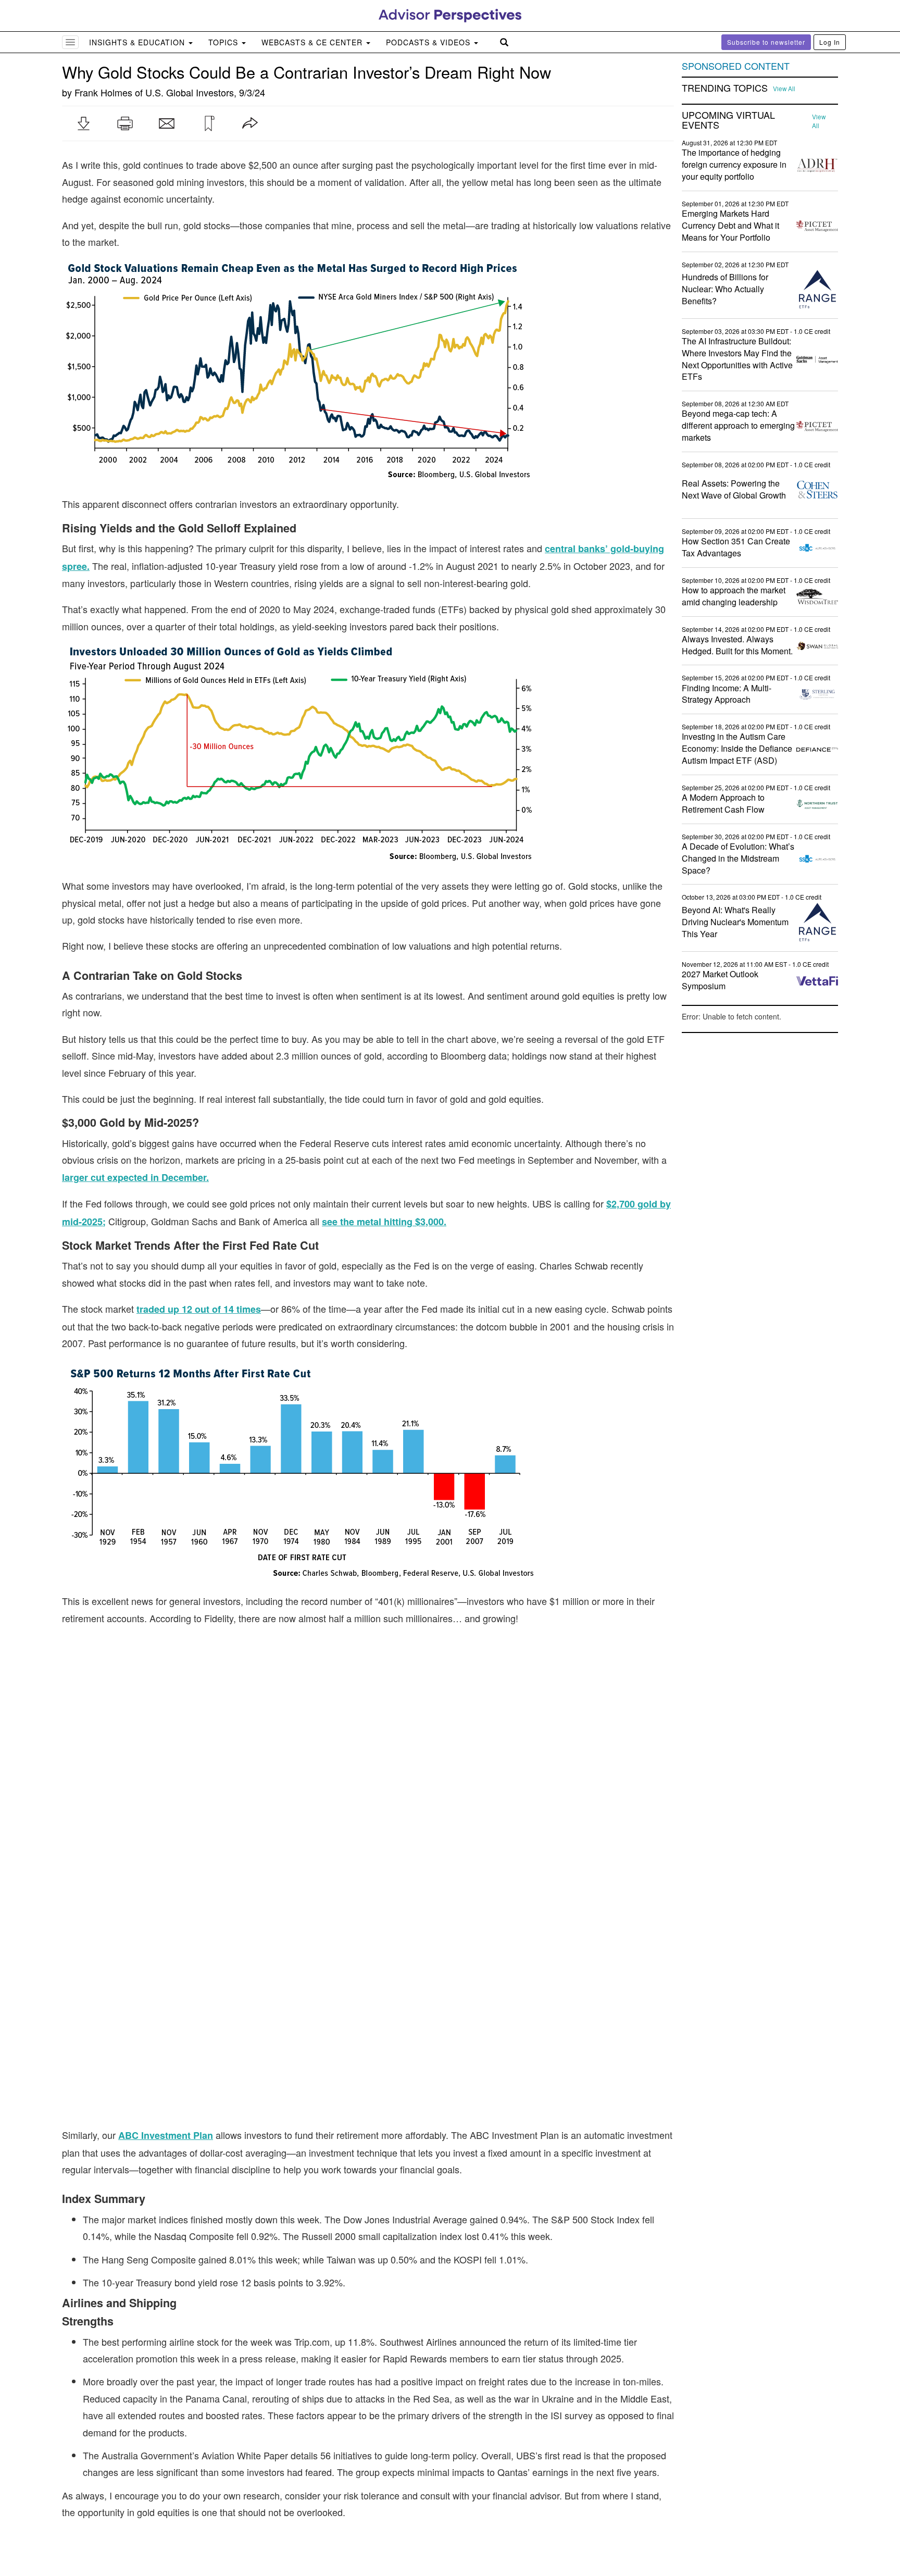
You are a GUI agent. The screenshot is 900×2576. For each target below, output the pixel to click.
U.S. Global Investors (190, 92)
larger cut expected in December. (135, 1177)
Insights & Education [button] (138, 42)
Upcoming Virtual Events (728, 120)
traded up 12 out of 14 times (199, 1309)
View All (784, 89)
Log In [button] (830, 42)
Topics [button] (224, 42)
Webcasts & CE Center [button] (313, 42)
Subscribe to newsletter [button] (766, 42)
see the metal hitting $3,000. (384, 1222)
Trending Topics (725, 88)
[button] (83, 123)
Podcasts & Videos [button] (429, 42)
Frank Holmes (103, 92)
